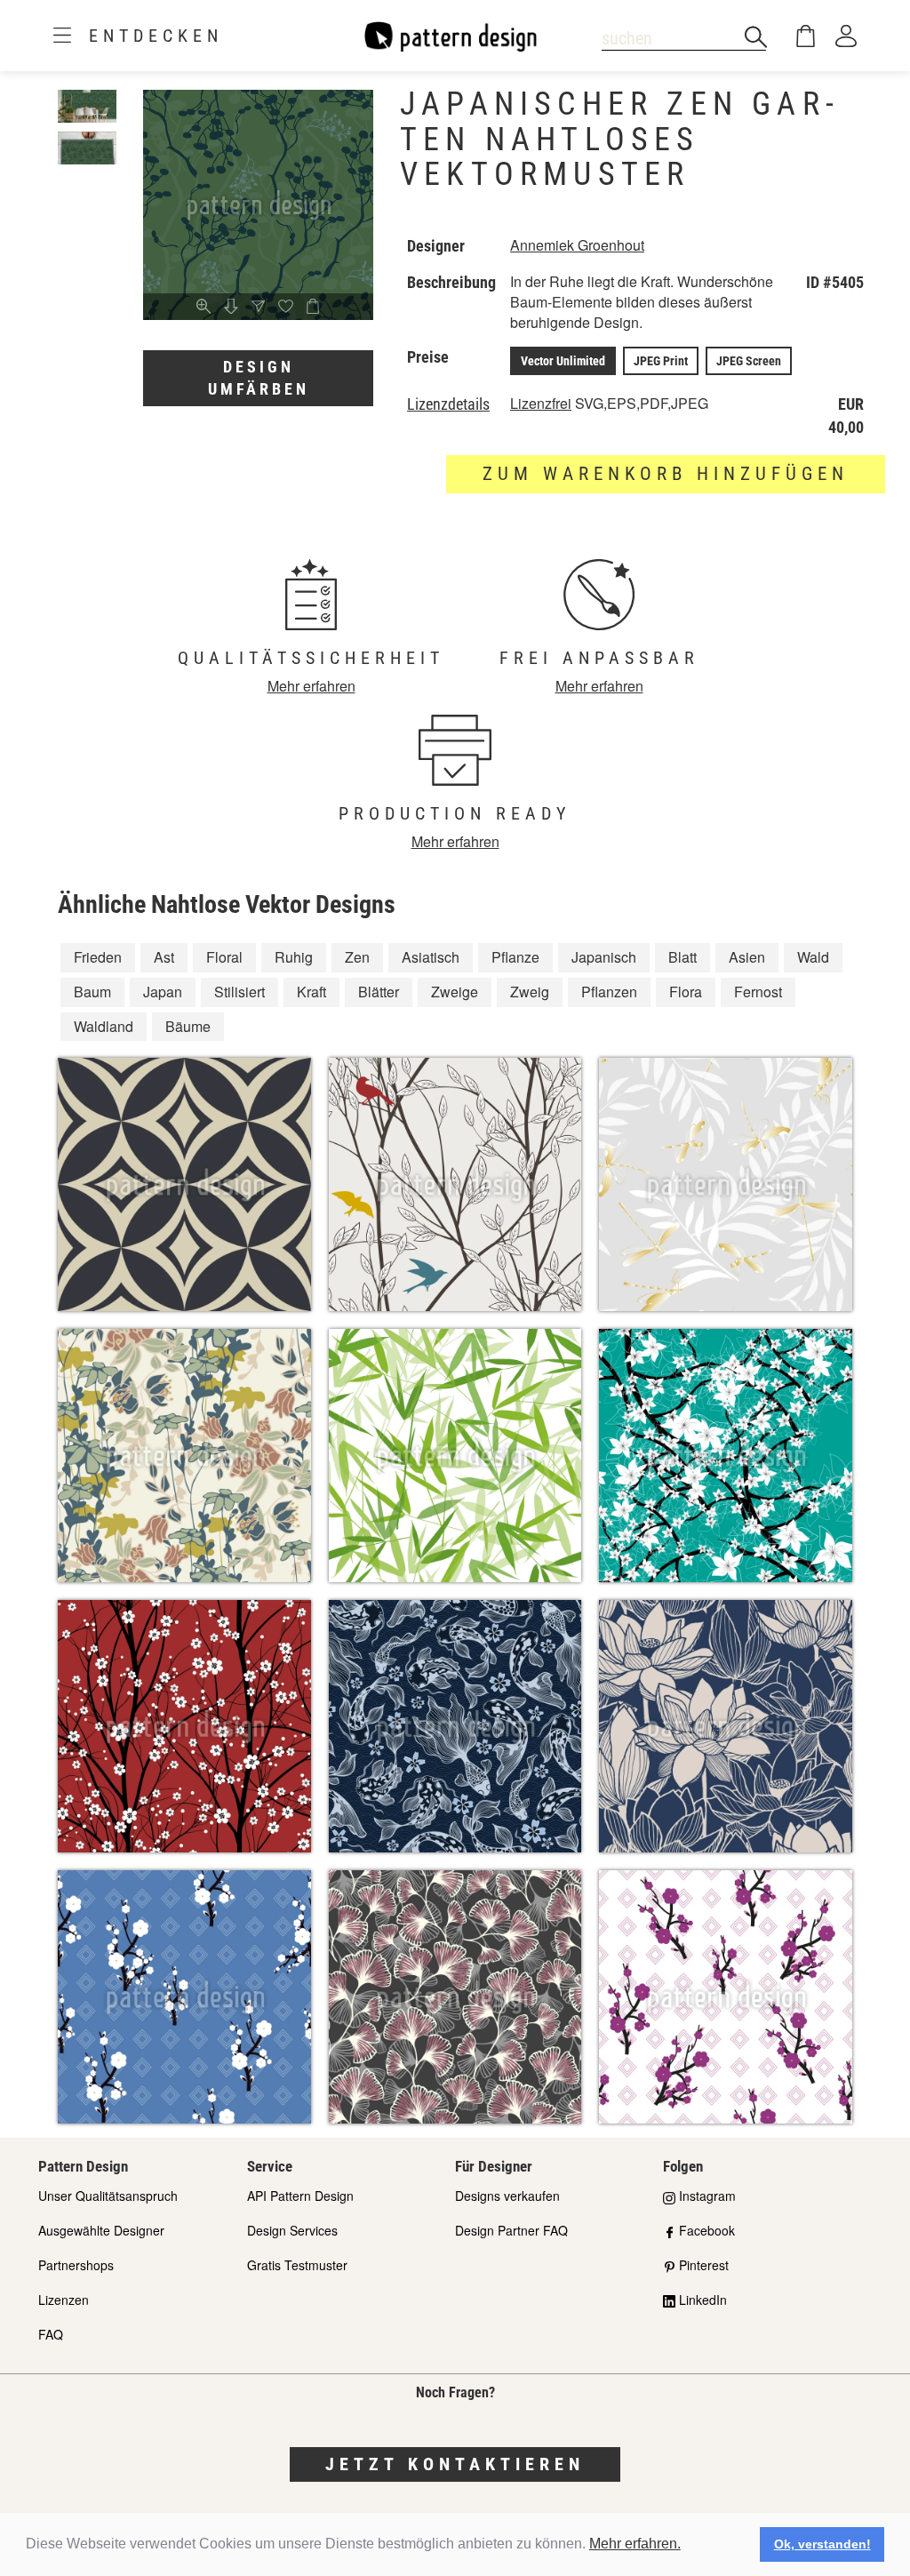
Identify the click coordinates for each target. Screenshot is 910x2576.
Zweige (455, 992)
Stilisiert (239, 992)
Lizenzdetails (448, 404)
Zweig (530, 992)
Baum (92, 992)
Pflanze (515, 957)
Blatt (682, 957)
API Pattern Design (300, 2196)
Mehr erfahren (311, 686)
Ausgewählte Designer (101, 2230)
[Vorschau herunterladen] (231, 308)
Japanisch (604, 957)
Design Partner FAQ (511, 2230)
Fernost (758, 992)
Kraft (311, 992)
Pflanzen (609, 992)
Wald (813, 957)
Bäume (188, 1026)
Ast (164, 957)
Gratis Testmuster (297, 2265)
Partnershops (76, 2265)
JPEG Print (661, 361)
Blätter (379, 992)
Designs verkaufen (507, 2196)
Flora (686, 992)
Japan (163, 992)
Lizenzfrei (541, 403)
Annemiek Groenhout (577, 245)
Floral (224, 957)
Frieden (98, 957)
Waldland (104, 1026)
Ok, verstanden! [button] (822, 2544)
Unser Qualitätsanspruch (108, 2196)
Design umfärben (259, 378)
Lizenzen (64, 2300)
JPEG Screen (749, 361)
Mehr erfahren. (635, 2544)
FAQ (51, 2334)
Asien (747, 957)
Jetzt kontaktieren (455, 2464)
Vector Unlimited (563, 361)
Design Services (292, 2230)
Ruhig (294, 957)
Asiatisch (431, 957)
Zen (357, 957)
